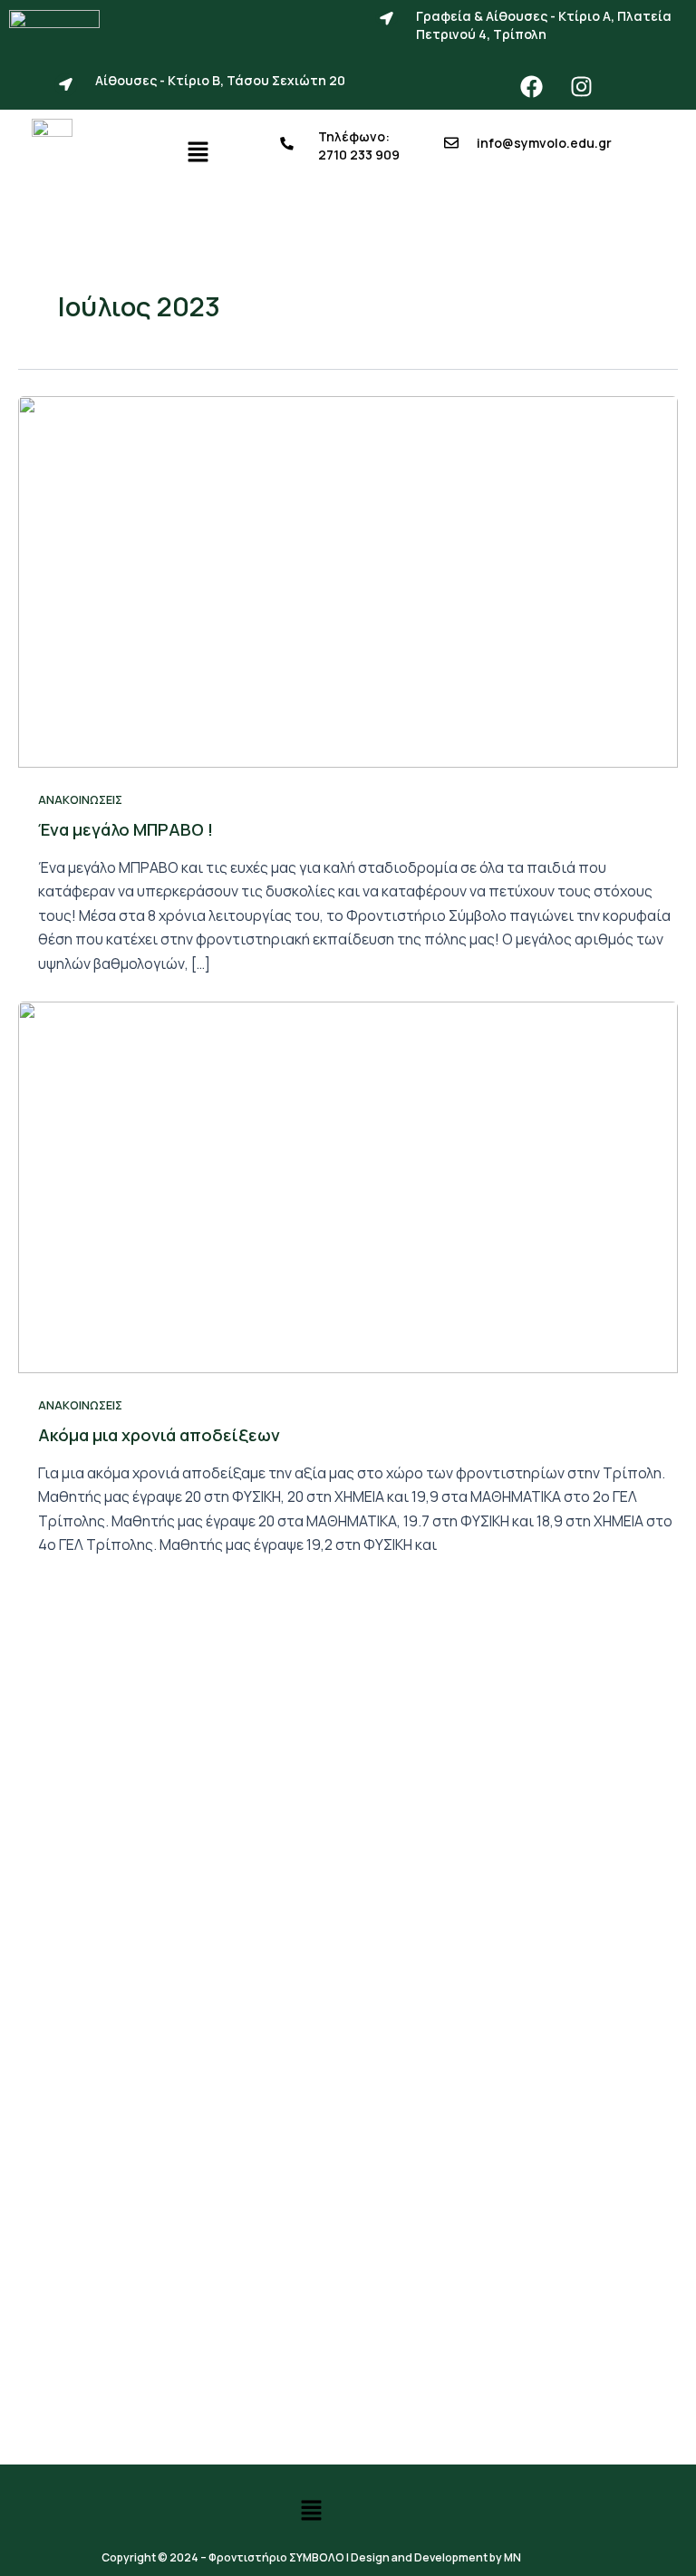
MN (512, 2557)
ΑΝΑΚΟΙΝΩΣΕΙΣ (80, 799)
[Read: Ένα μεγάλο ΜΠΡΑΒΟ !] (348, 580)
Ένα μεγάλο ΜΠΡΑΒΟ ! (126, 829)
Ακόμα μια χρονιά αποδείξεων (159, 1435)
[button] (198, 153)
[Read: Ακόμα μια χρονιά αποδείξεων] (348, 1186)
